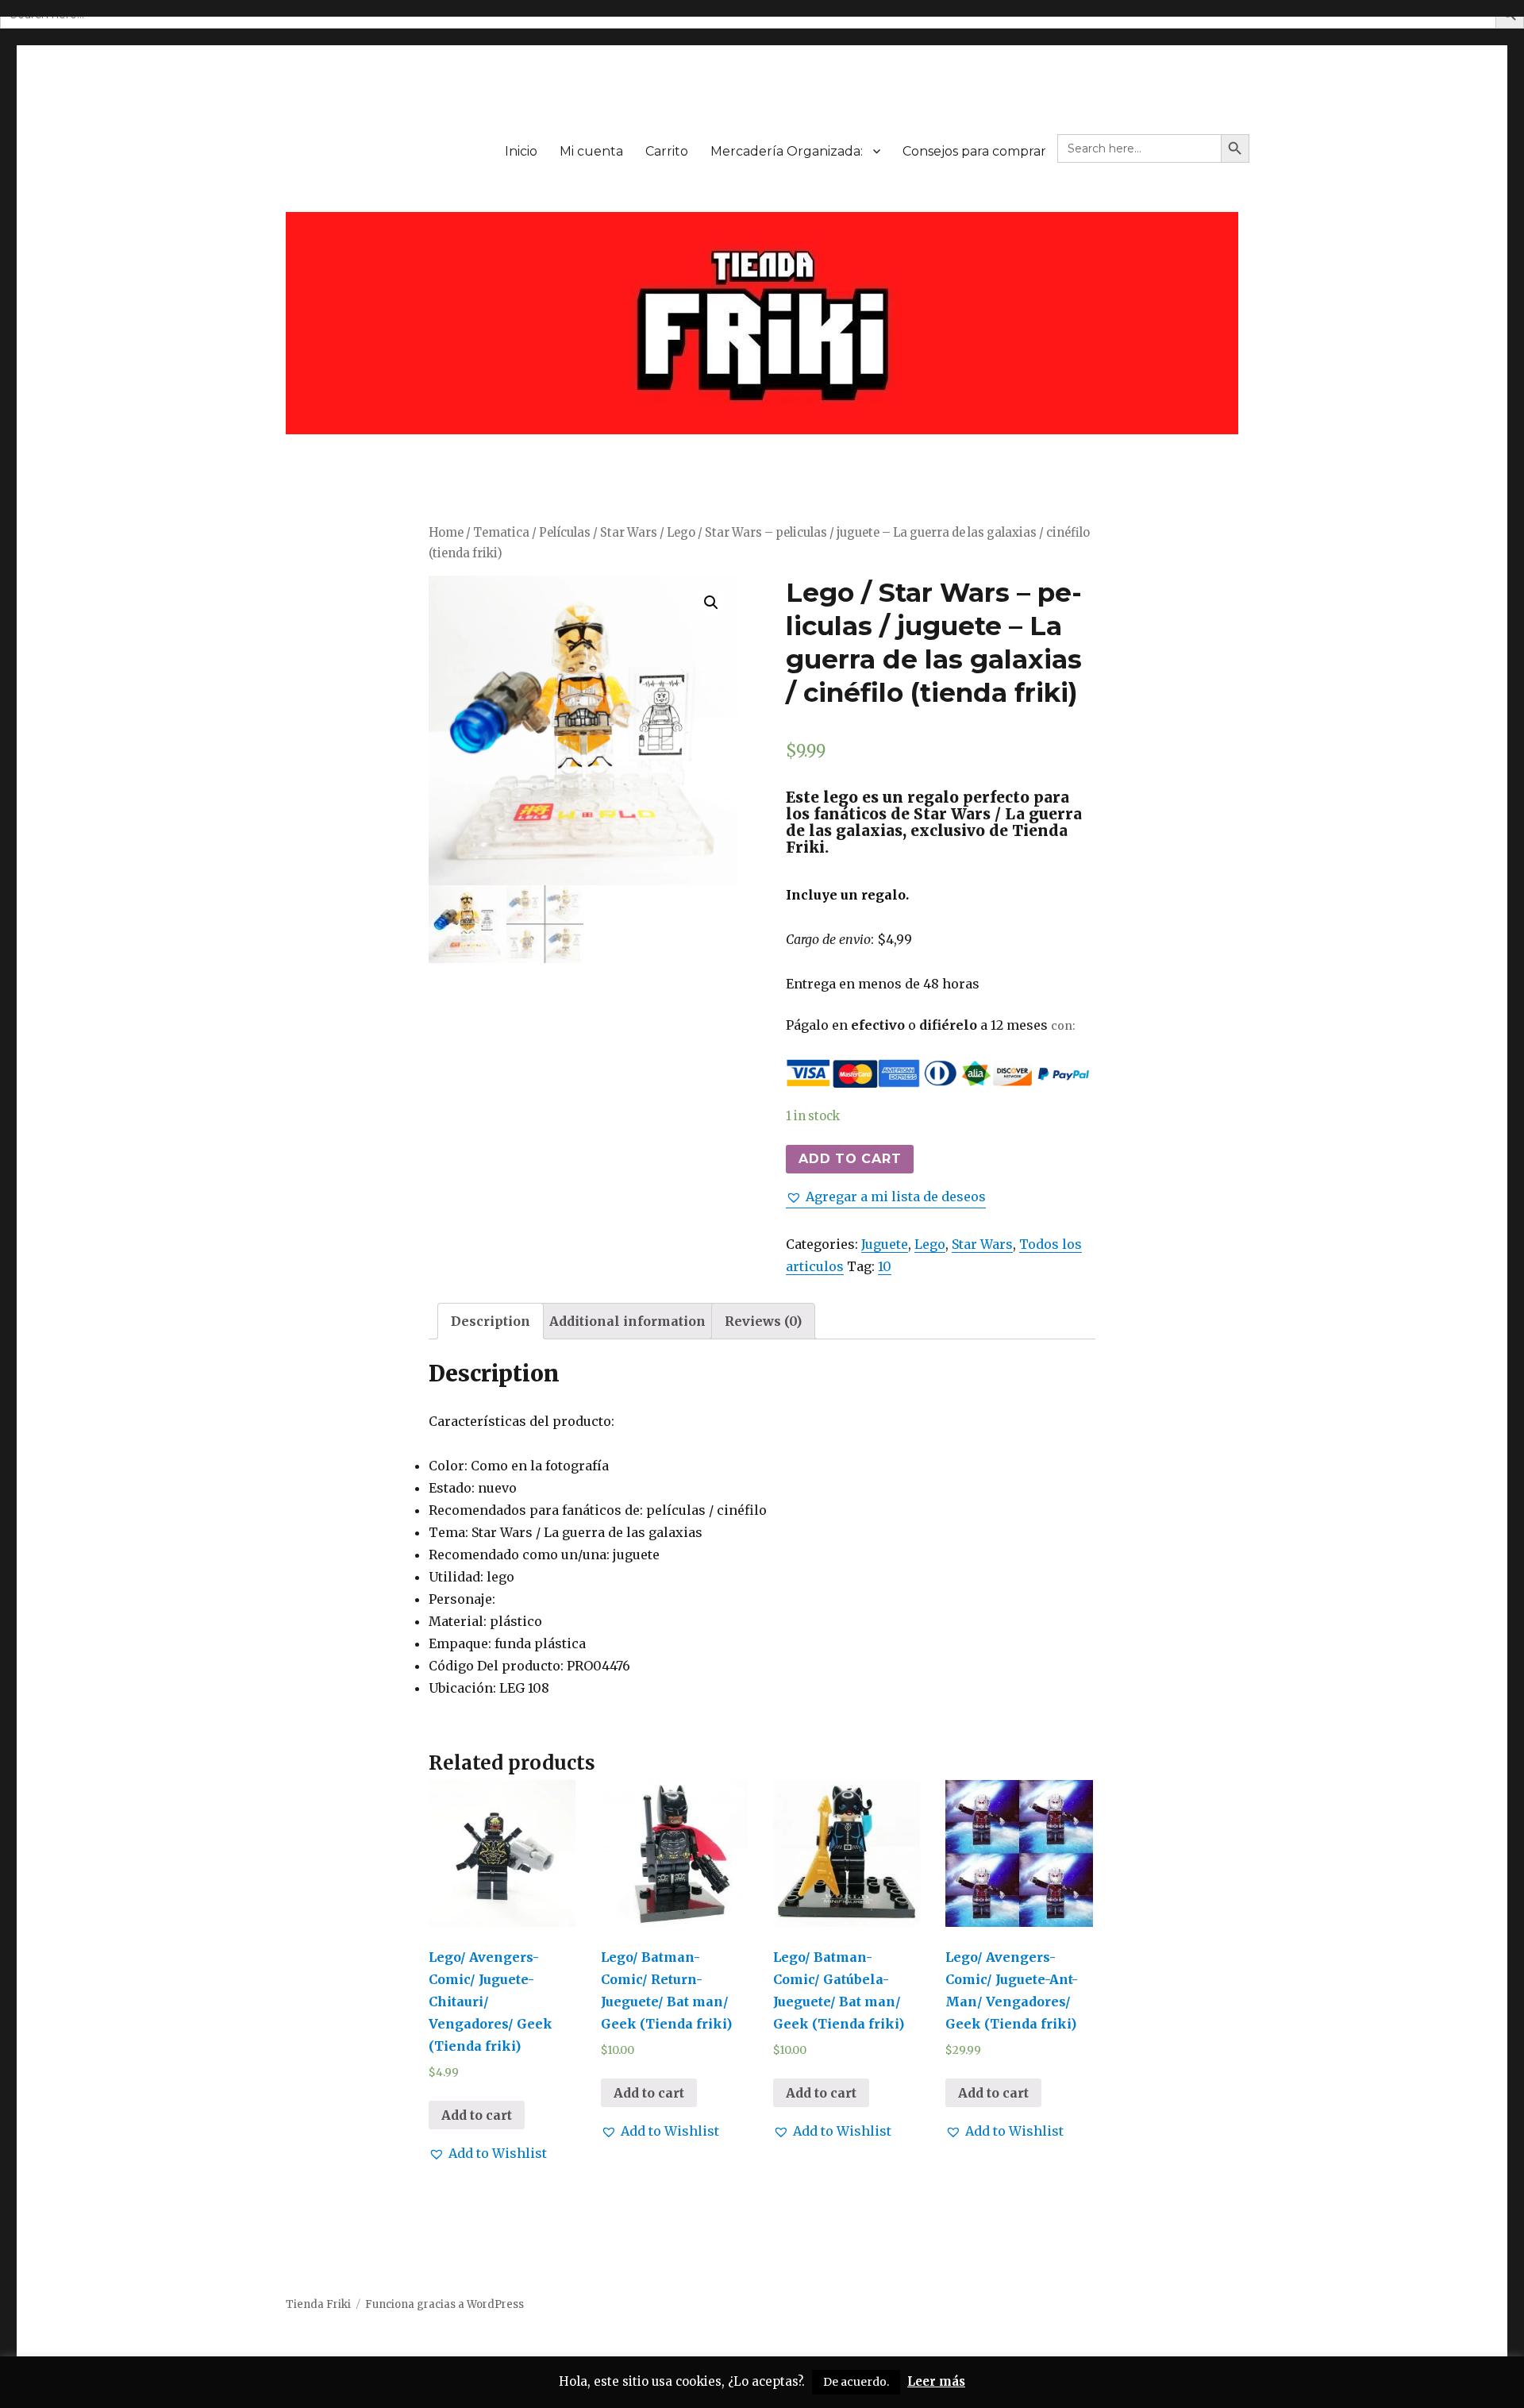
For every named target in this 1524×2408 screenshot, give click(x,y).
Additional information (627, 1321)
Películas (565, 533)
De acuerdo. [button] (856, 2382)
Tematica (501, 533)
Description (491, 1321)
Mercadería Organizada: (787, 151)
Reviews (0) (763, 1321)
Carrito (667, 151)
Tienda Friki (318, 2304)
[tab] (491, 1321)
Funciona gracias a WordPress (444, 2304)
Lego (930, 1244)
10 (885, 1266)
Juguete (885, 1244)
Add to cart (850, 1159)
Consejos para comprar (974, 151)
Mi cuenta (591, 151)
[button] (886, 1196)
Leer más (936, 2381)
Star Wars (629, 533)
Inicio (521, 151)
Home (446, 533)
